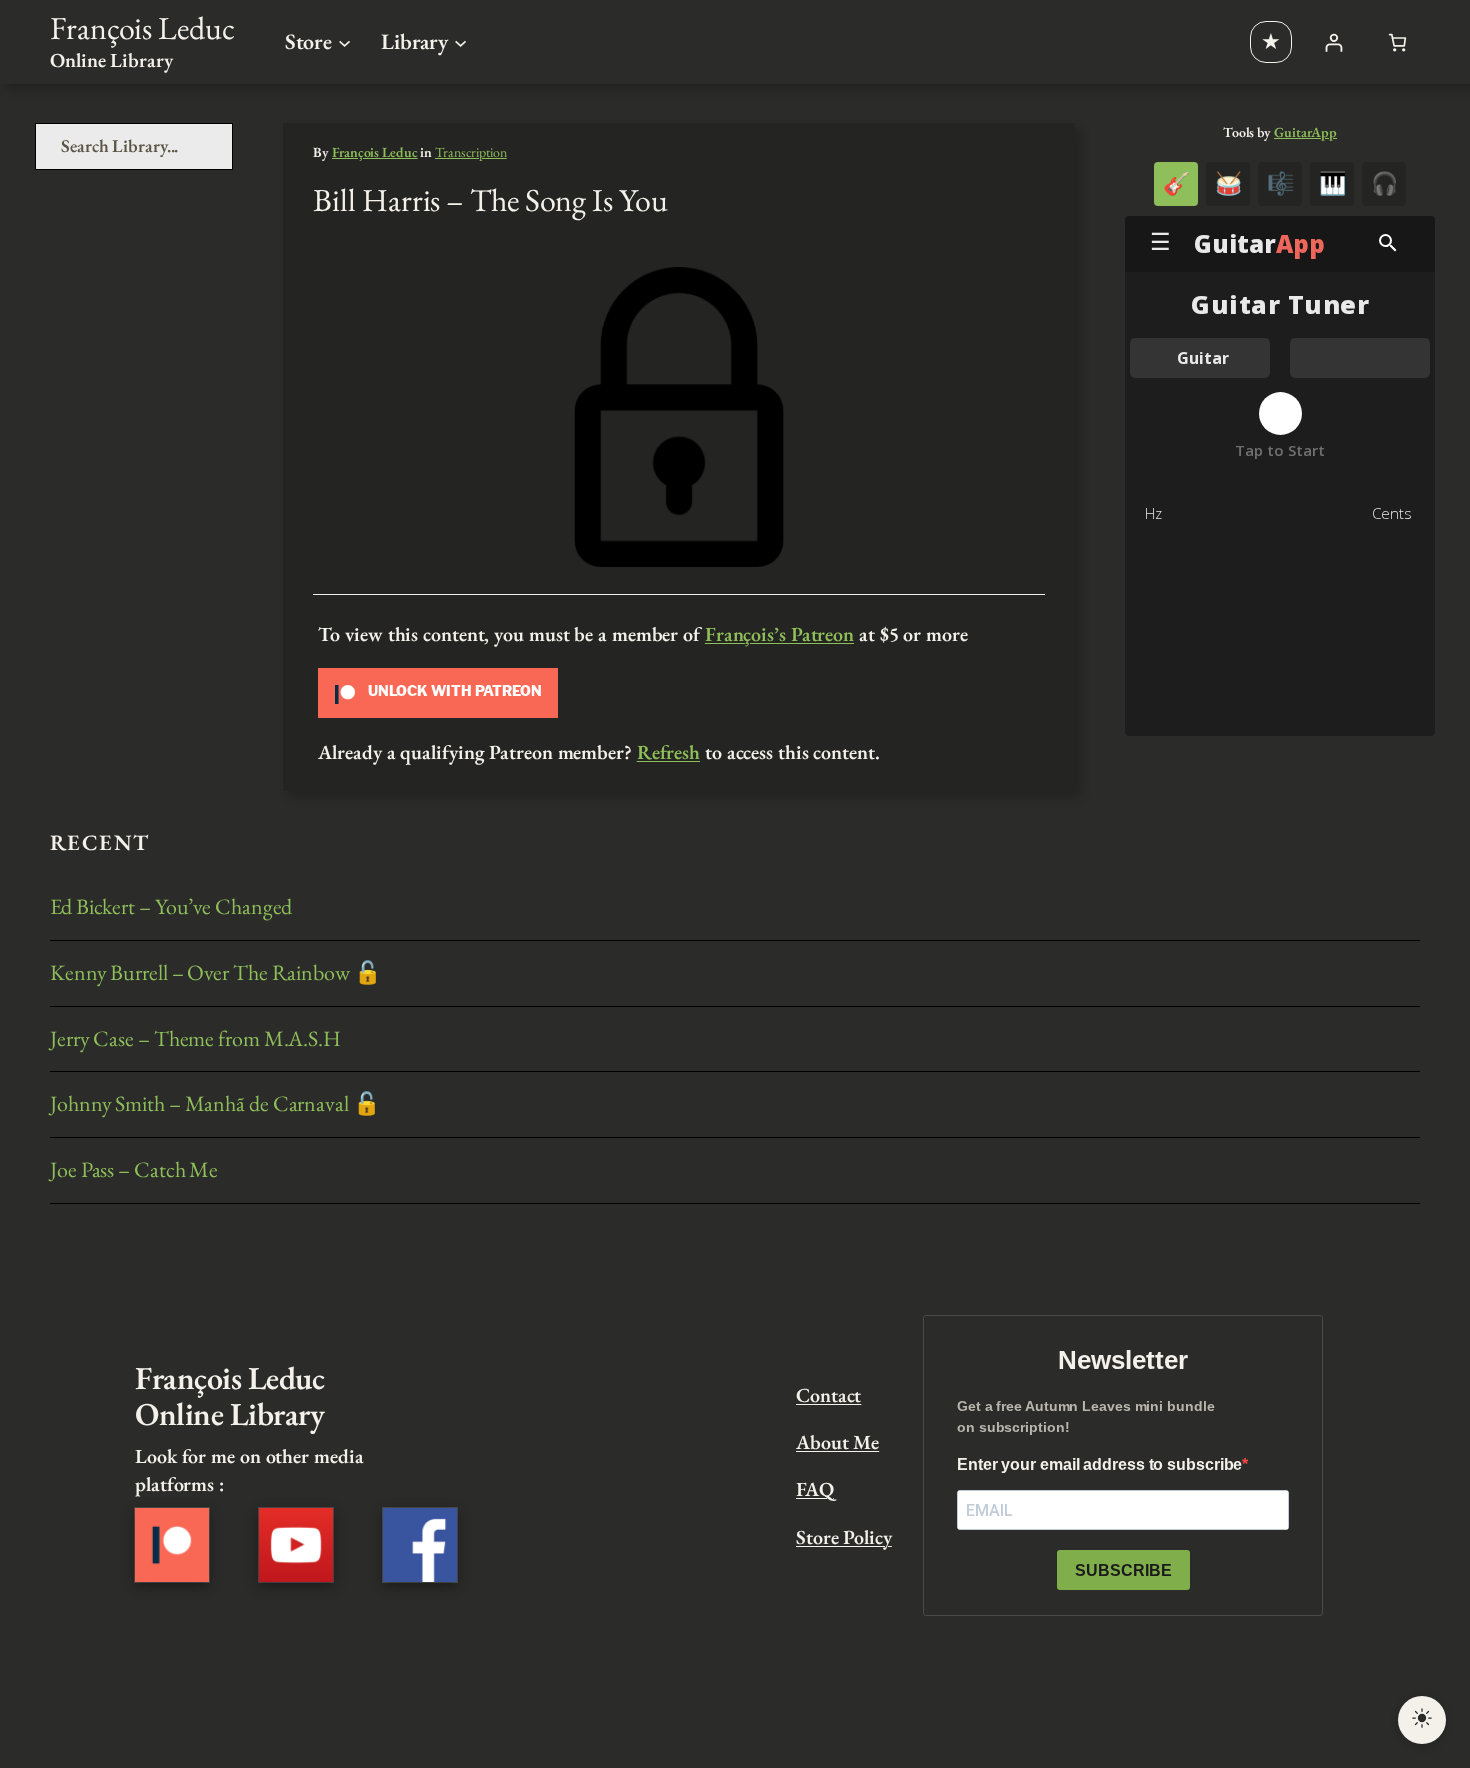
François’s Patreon (779, 634)
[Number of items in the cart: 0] (1397, 42)
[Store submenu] (344, 41)
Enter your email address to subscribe (1099, 1464)
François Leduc (142, 28)
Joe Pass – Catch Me (134, 1170)
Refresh (668, 752)
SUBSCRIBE (1123, 1570)
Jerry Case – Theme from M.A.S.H (195, 1039)
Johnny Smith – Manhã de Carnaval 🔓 (215, 1104)
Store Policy (844, 1537)
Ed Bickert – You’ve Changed (171, 907)
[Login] (1333, 42)
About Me (837, 1442)
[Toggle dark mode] (1422, 1720)
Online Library (111, 60)
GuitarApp (1305, 132)
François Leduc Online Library (229, 1396)
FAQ (815, 1489)
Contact (828, 1395)
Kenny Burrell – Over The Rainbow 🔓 (215, 973)
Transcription (471, 152)
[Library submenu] (460, 41)
